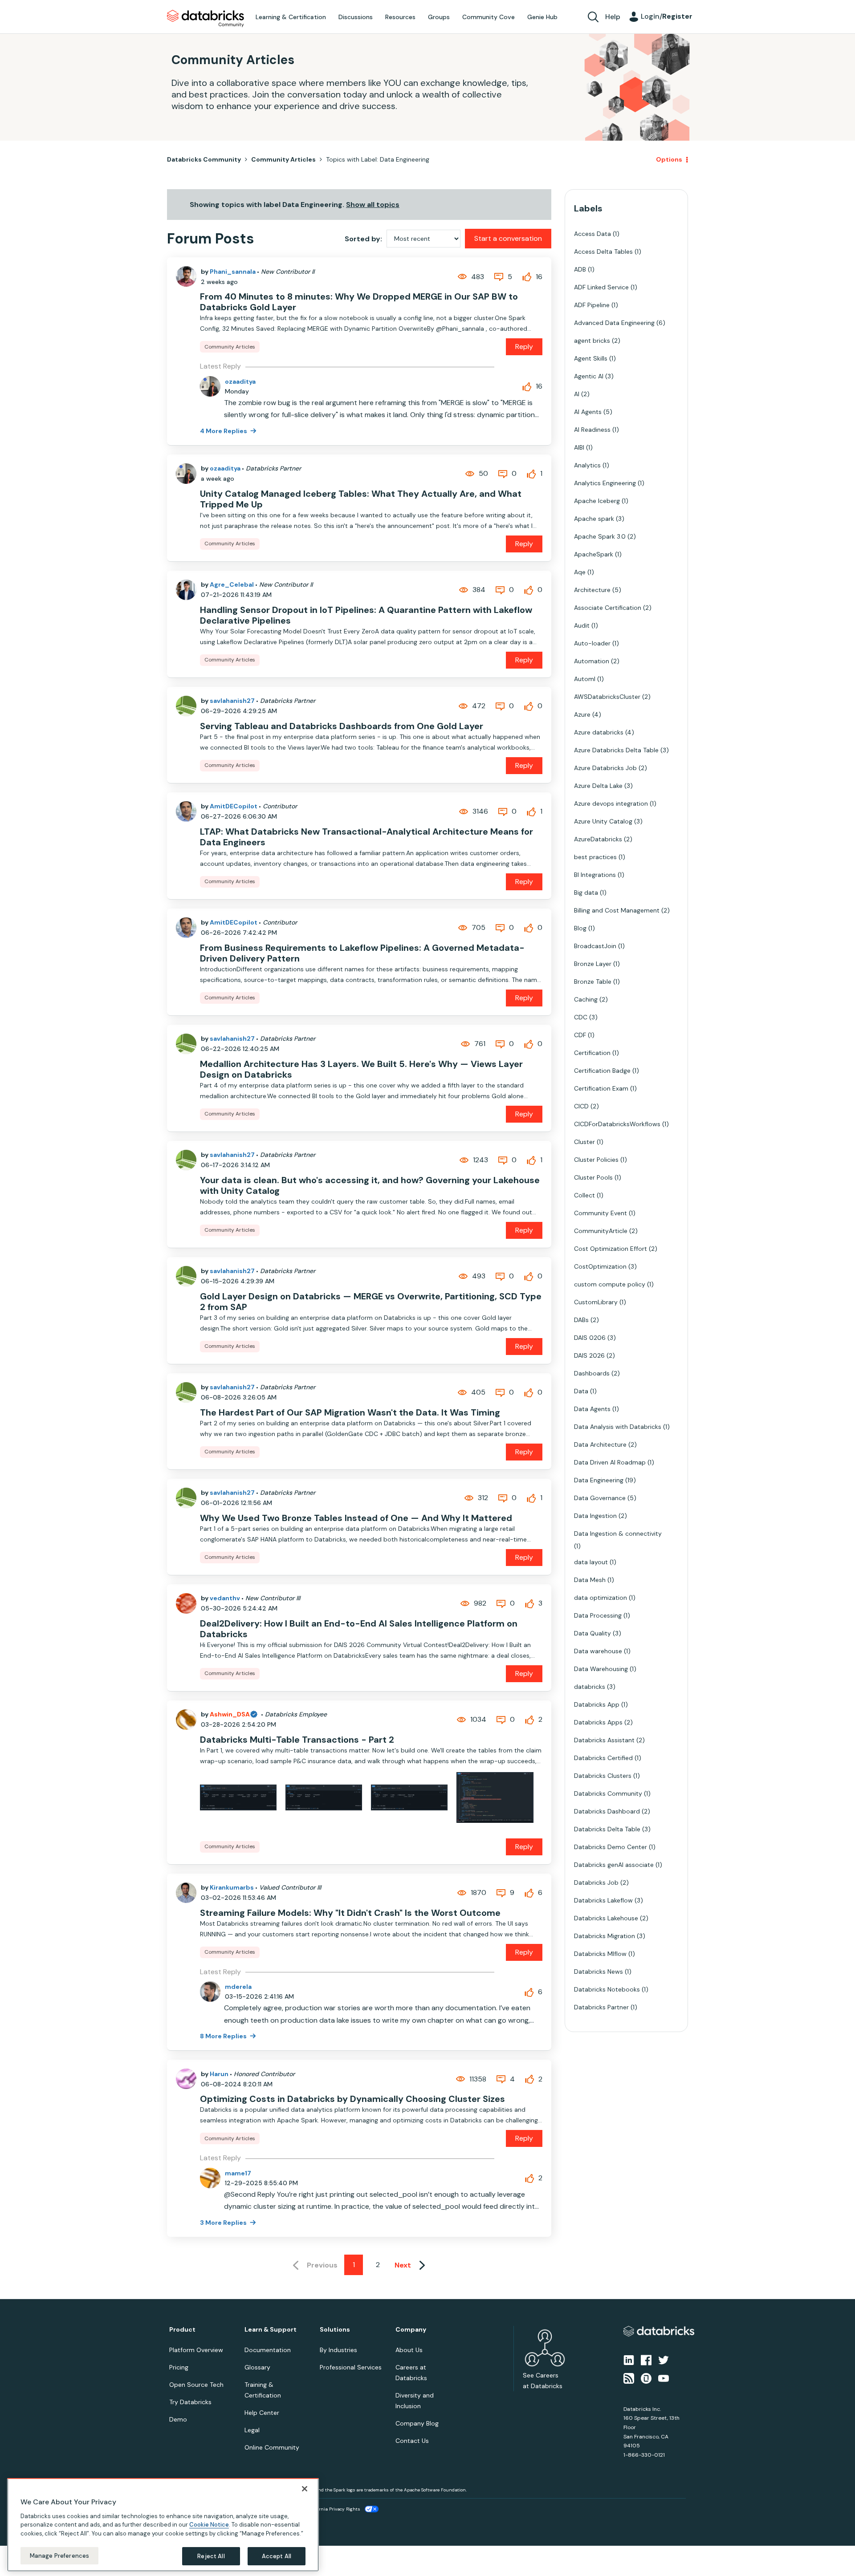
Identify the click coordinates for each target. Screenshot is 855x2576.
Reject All (211, 2556)
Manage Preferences (59, 2555)
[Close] (305, 2489)
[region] (163, 2525)
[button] (578, 1264)
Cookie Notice (209, 2525)
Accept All (277, 2556)
